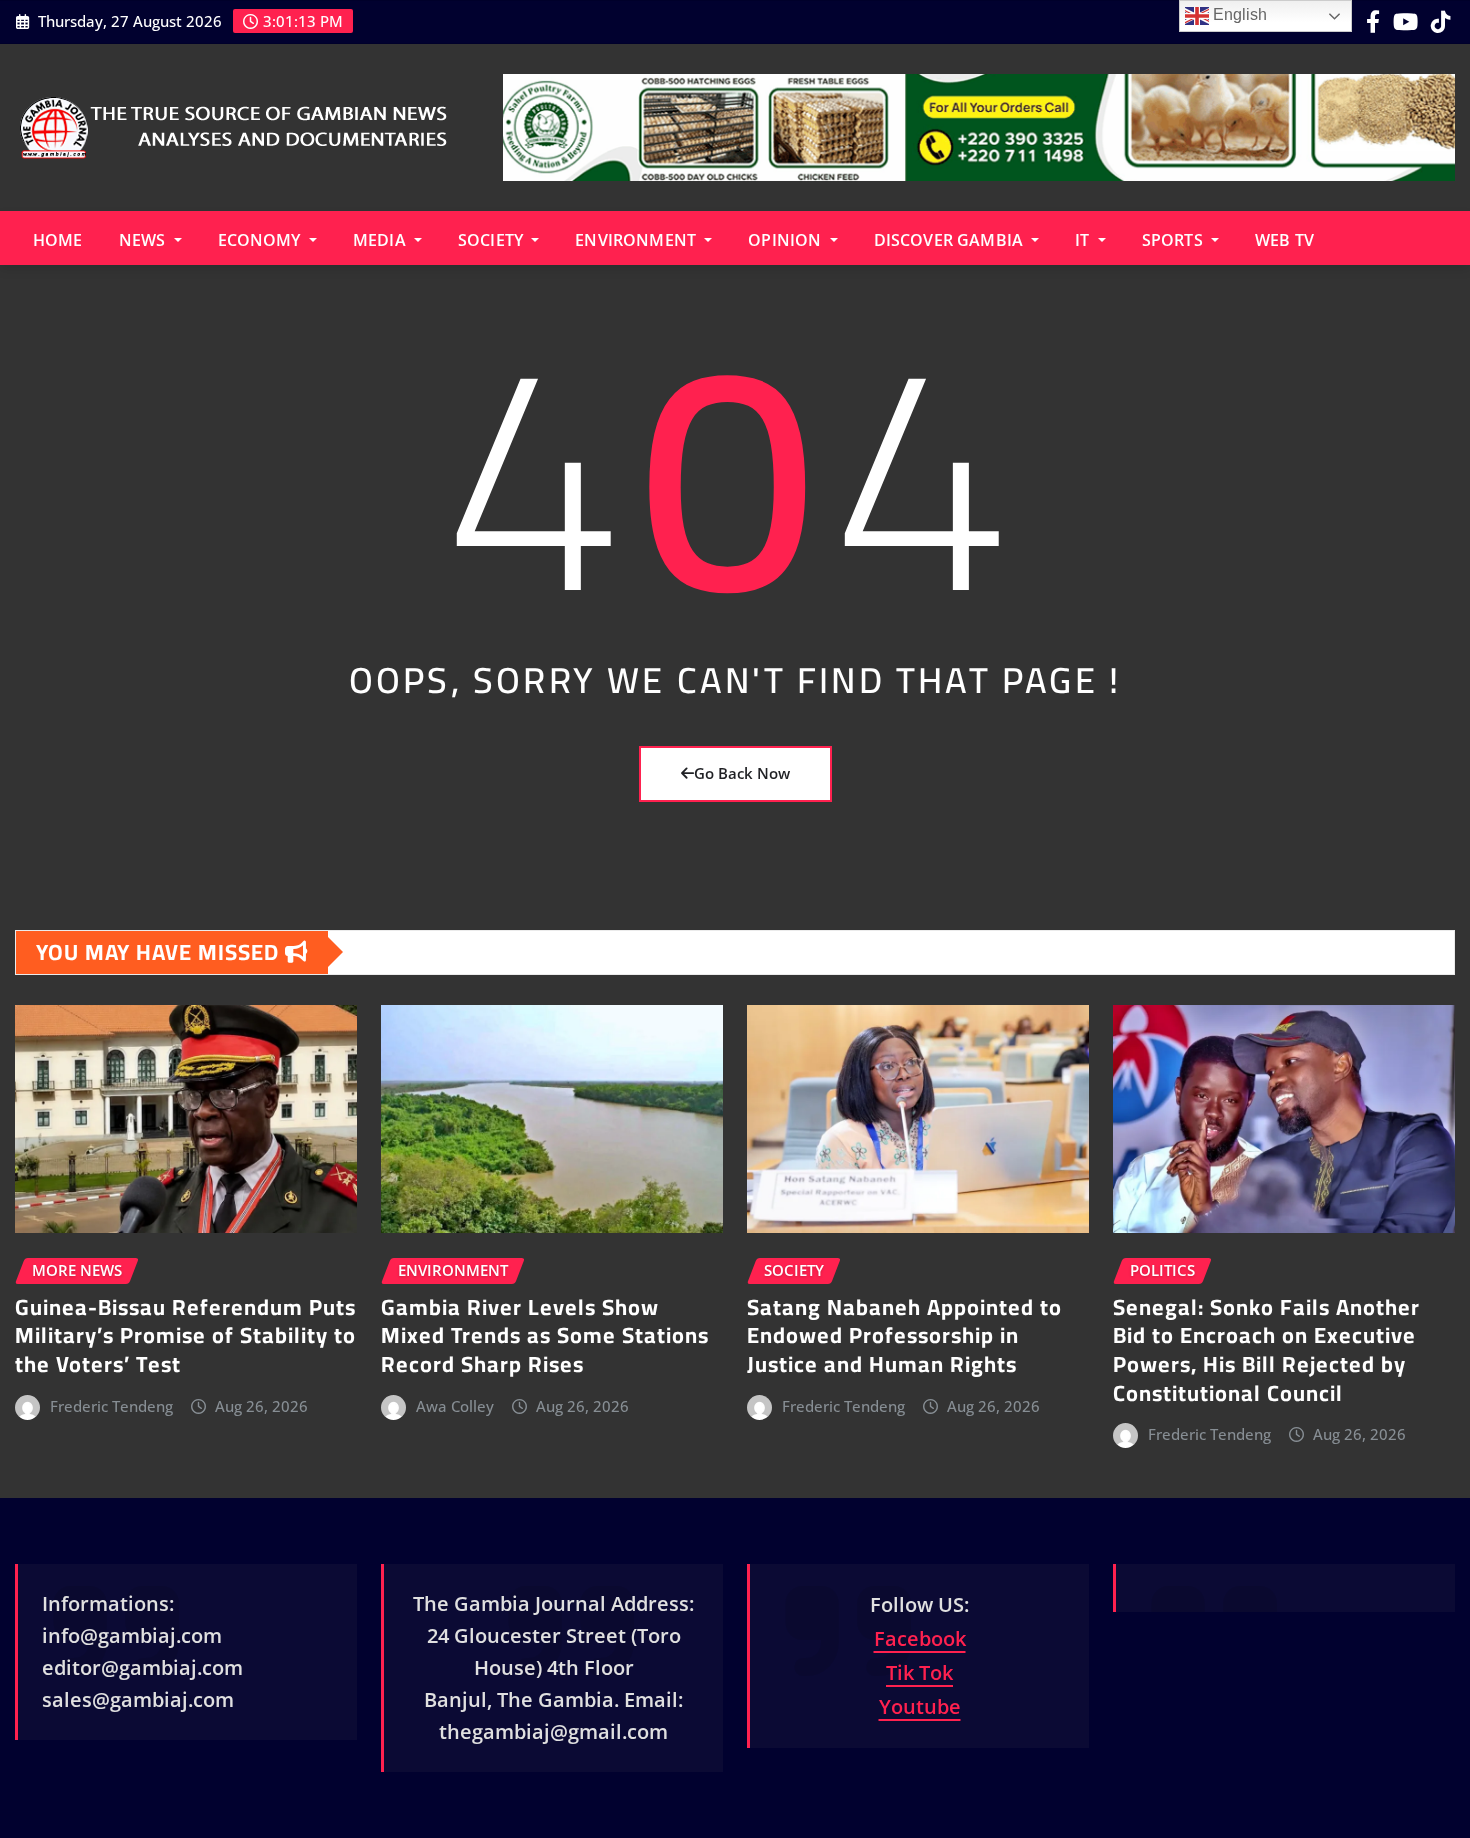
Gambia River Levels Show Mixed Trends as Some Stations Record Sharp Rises (545, 1335)
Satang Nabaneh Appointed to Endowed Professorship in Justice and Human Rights (904, 1335)
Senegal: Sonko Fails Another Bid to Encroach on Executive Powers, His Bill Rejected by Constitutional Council (1266, 1350)
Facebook (920, 1638)
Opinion (786, 240)
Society (492, 240)
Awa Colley (455, 1406)
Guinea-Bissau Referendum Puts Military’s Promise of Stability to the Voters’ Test (185, 1335)
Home (58, 240)
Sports (1174, 240)
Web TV (1284, 240)
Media (381, 240)
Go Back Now (742, 773)
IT (1084, 240)
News (144, 240)
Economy (261, 240)
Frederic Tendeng (111, 1406)
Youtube (920, 1706)
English (1238, 14)
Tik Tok (919, 1672)
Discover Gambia (951, 240)
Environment (637, 240)
